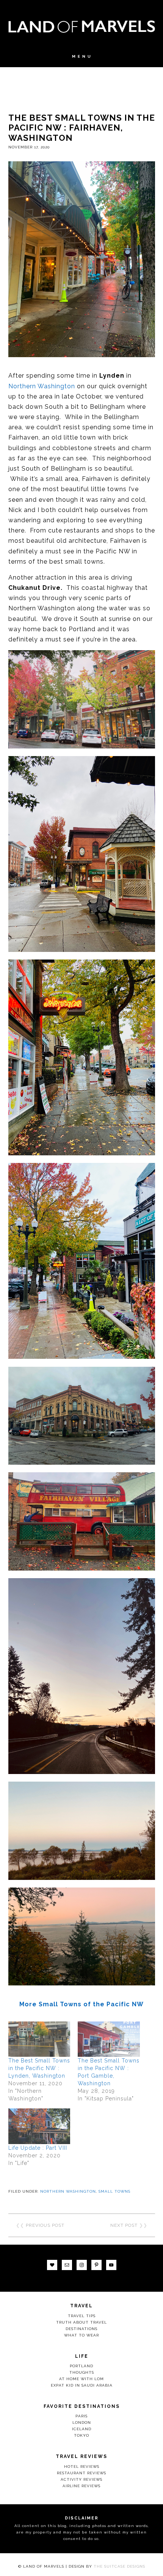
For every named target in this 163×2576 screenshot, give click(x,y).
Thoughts (82, 2372)
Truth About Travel (81, 2322)
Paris (81, 2416)
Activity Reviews (81, 2479)
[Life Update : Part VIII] (39, 2126)
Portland (81, 2366)
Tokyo (81, 2435)
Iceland (82, 2429)
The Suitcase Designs (119, 2566)
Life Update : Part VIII (38, 2148)
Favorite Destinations (82, 2406)
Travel (81, 2306)
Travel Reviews (81, 2456)
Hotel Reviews (82, 2467)
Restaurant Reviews (81, 2473)
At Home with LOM (81, 2379)
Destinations (81, 2329)
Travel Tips (82, 2316)
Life (82, 2356)
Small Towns (114, 2191)
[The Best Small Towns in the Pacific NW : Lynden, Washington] (39, 2039)
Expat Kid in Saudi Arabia (82, 2385)
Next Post (124, 2225)
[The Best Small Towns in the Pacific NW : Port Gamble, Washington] (109, 2039)
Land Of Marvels (82, 27)
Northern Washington (42, 386)
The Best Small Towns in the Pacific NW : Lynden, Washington (39, 2068)
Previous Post (45, 2225)
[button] (81, 60)
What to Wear (81, 2335)
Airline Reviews (81, 2486)
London (82, 2422)
